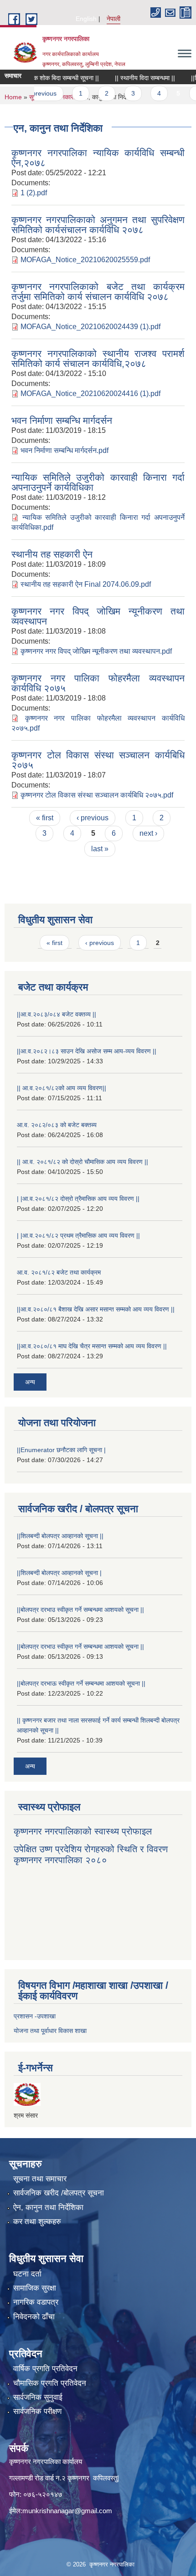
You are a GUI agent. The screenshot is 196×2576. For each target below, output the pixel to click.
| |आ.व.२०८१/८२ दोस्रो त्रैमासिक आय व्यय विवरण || (78, 1199)
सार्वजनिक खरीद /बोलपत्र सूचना (59, 2193)
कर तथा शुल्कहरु (37, 2222)
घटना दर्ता (27, 2274)
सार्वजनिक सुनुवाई (38, 2397)
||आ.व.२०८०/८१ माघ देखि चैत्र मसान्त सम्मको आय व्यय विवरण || (92, 1346)
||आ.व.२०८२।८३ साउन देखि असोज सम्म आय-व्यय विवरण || (87, 1051)
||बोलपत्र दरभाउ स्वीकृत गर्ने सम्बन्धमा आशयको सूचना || (80, 1610)
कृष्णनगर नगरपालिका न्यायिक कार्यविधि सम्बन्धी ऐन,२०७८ (98, 158)
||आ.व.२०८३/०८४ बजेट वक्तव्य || (57, 1014)
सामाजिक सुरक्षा (35, 2288)
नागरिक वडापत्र (36, 2302)
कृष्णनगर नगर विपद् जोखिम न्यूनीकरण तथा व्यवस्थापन (98, 616)
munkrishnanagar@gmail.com (67, 2511)
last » (100, 849)
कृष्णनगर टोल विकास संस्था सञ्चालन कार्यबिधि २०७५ (98, 760)
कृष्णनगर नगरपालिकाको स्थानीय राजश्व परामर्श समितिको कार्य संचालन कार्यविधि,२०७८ (98, 358)
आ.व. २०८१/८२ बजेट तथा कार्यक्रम (59, 1272)
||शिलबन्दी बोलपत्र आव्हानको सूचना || (60, 1536)
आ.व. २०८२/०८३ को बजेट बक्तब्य (57, 1125)
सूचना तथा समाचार (40, 2179)
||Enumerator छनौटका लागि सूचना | (61, 1450)
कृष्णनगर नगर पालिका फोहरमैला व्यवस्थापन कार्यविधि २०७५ (98, 683)
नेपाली (113, 19)
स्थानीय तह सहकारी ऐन (52, 554)
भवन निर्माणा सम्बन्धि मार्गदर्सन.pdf (64, 450)
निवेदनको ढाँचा (34, 2317)
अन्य (30, 1382)
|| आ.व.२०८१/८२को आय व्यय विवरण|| (62, 1088)
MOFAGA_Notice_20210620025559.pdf (85, 260)
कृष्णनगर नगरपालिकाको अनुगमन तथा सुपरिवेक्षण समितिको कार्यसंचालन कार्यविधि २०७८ (98, 225)
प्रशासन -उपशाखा (35, 2016)
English (86, 19)
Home (13, 97)
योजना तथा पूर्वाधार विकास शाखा (50, 2031)
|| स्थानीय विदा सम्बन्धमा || (131, 78)
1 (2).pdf (34, 193)
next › (148, 833)
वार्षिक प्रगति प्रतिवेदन (45, 2369)
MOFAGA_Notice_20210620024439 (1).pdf (90, 327)
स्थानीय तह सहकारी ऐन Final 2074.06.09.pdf (86, 584)
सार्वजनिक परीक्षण (37, 2411)
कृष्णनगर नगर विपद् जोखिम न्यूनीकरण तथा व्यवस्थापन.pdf (96, 651)
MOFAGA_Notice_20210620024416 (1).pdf (90, 394)
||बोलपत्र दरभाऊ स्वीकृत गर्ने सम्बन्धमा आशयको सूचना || (81, 1683)
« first (45, 818)
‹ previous (93, 818)
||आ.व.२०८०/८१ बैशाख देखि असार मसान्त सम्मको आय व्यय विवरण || (96, 1309)
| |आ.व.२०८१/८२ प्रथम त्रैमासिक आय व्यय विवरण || (78, 1235)
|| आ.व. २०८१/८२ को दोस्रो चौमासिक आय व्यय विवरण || (83, 1162)
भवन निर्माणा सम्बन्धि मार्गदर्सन (62, 420)
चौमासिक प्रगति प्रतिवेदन (50, 2383)
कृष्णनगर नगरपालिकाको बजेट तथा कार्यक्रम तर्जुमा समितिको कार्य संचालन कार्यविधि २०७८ (98, 292)
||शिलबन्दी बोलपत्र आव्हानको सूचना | (59, 1573)
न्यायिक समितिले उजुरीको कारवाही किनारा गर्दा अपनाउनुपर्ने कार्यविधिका (98, 482)
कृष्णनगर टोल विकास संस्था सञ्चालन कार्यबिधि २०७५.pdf (97, 795)
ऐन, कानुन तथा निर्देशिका (48, 2208)
